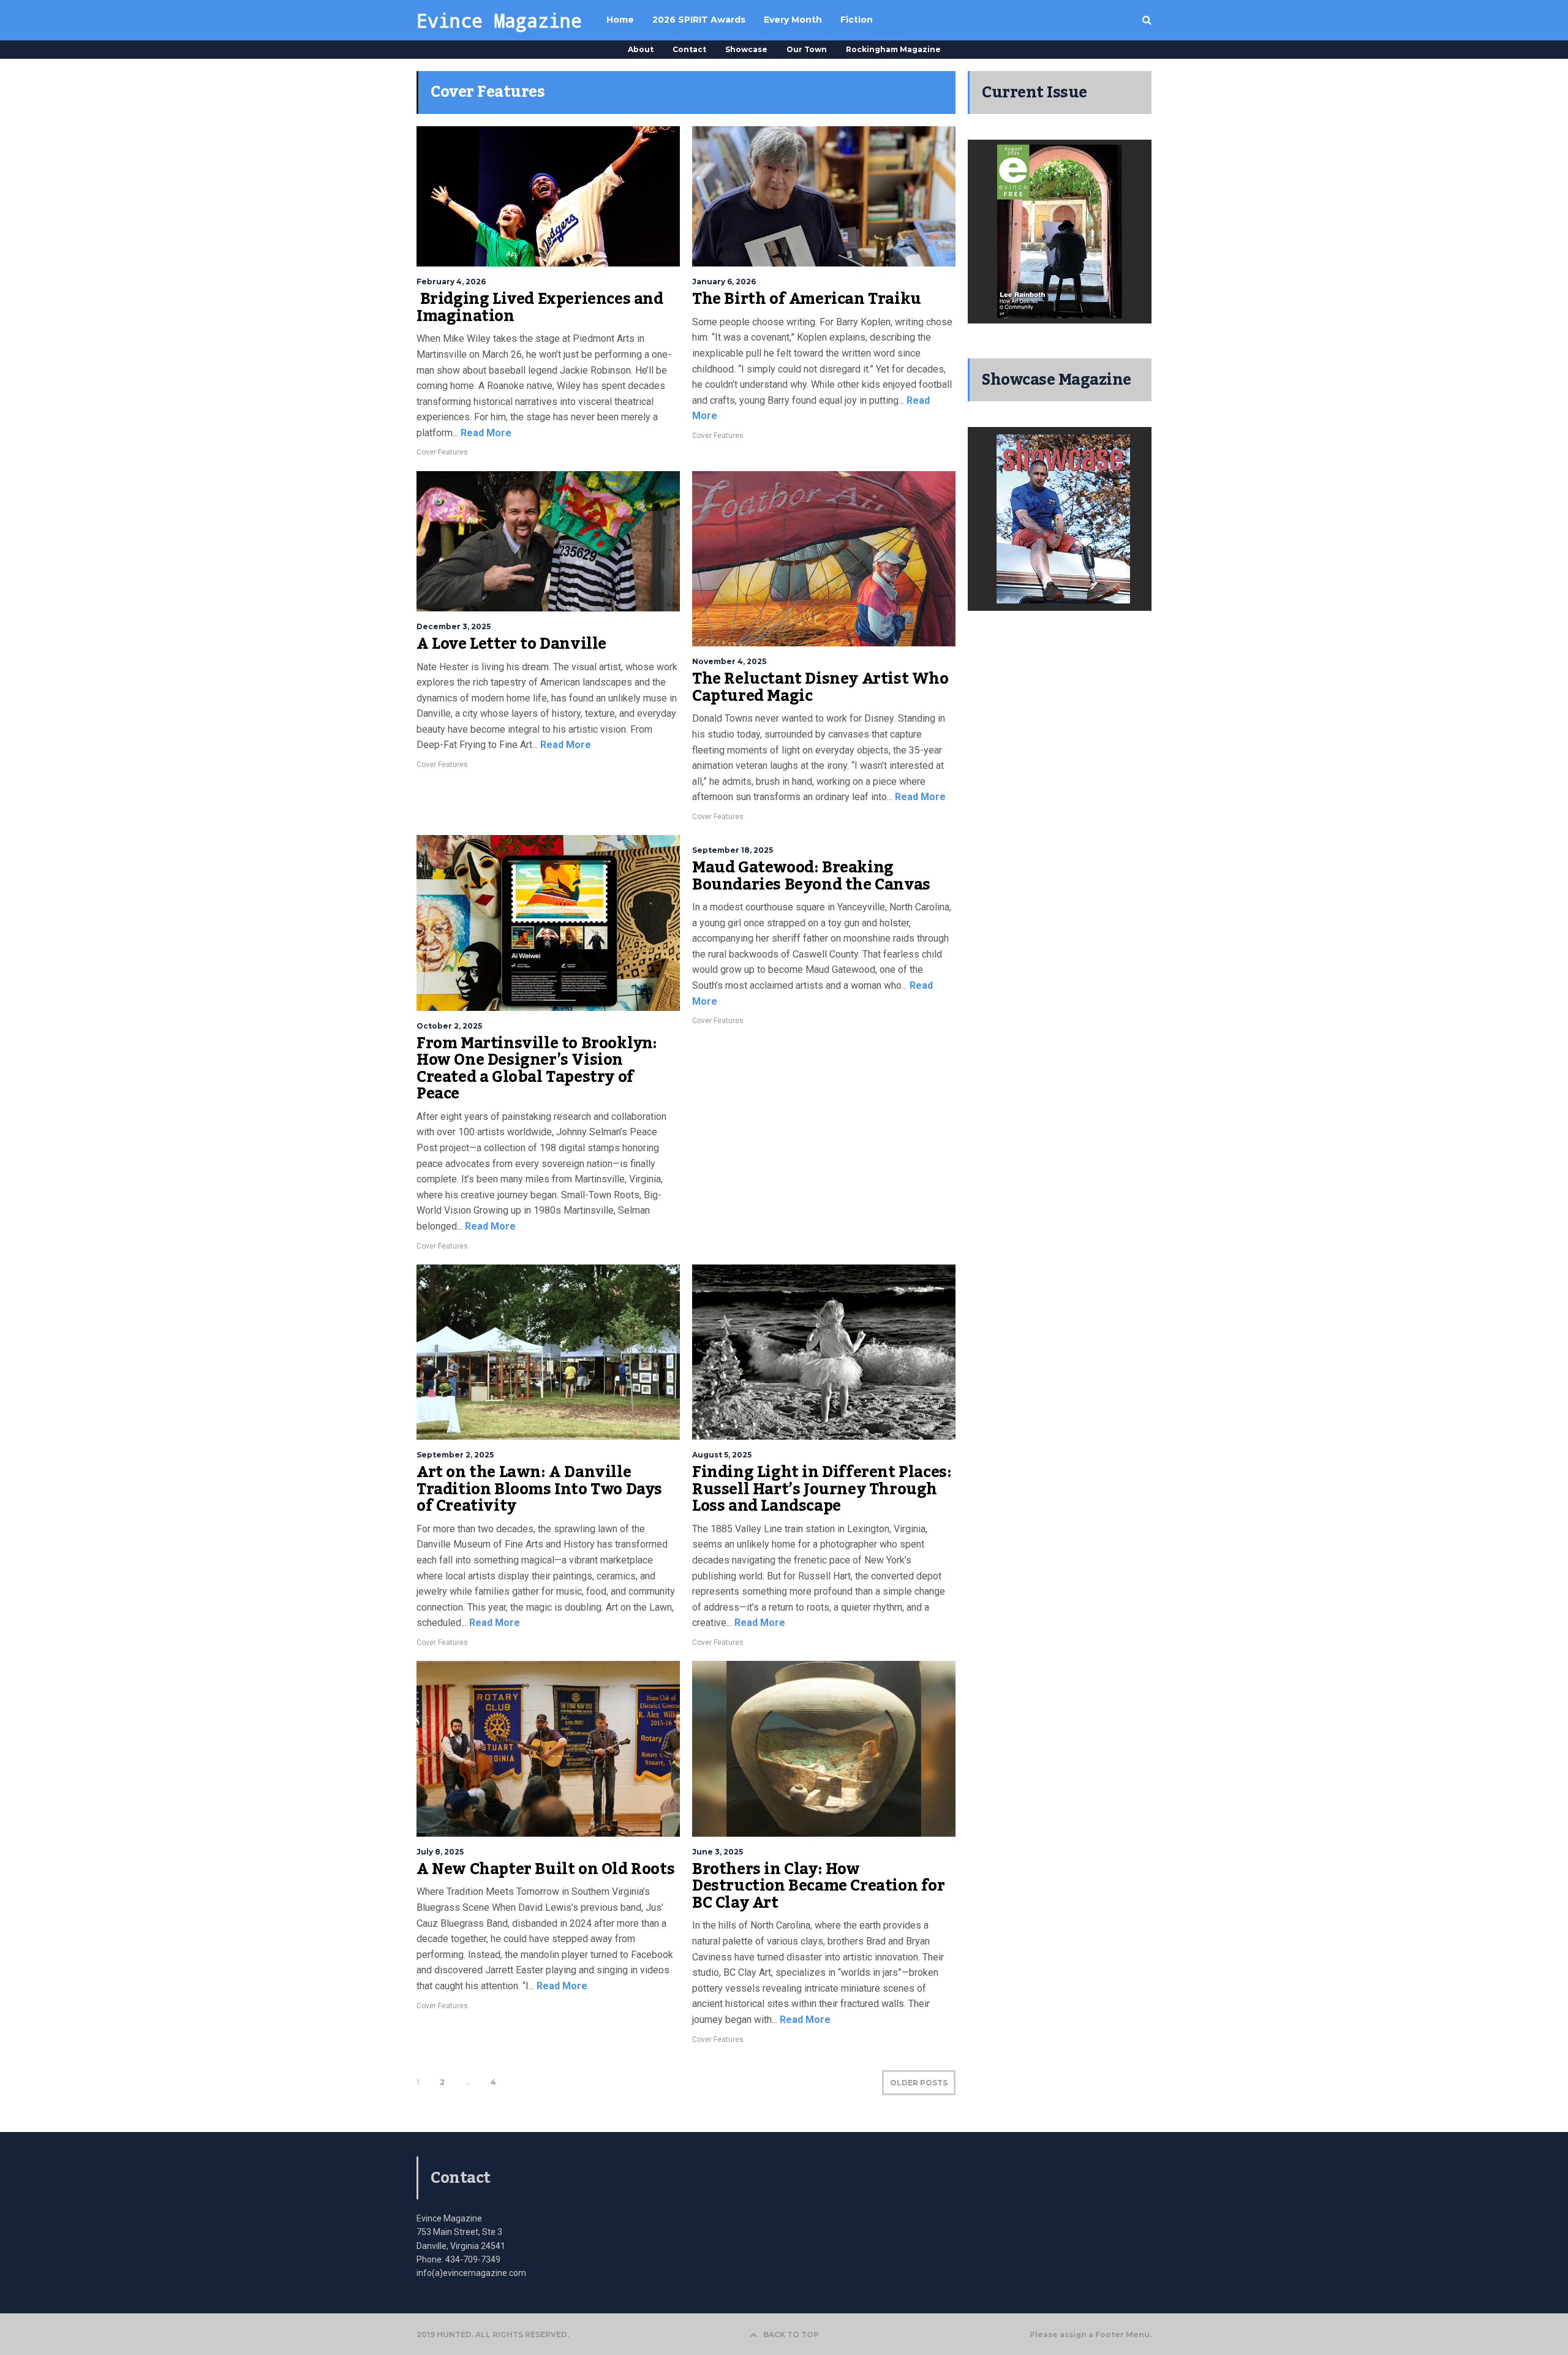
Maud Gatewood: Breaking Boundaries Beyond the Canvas (811, 876)
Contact (689, 49)
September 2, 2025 (455, 1455)
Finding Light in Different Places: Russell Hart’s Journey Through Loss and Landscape (822, 1489)
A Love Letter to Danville (511, 644)
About (641, 49)
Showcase (746, 49)
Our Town (807, 49)
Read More (485, 433)
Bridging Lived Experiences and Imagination (540, 308)
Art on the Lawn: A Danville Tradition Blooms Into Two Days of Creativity (539, 1489)
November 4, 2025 (729, 661)
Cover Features (442, 452)
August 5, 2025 (722, 1455)
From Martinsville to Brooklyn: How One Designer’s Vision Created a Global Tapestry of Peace (537, 1069)
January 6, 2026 (724, 282)
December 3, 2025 (454, 626)
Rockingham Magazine (893, 49)
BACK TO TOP (791, 2334)
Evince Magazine (499, 20)
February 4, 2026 (451, 282)
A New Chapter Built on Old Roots (545, 1869)
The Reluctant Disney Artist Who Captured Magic (820, 687)
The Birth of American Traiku (807, 299)
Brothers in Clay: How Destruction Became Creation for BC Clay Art (819, 1886)
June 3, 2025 (718, 1852)
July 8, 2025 (440, 1852)
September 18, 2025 (733, 850)
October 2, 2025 (449, 1026)
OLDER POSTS (919, 2083)
